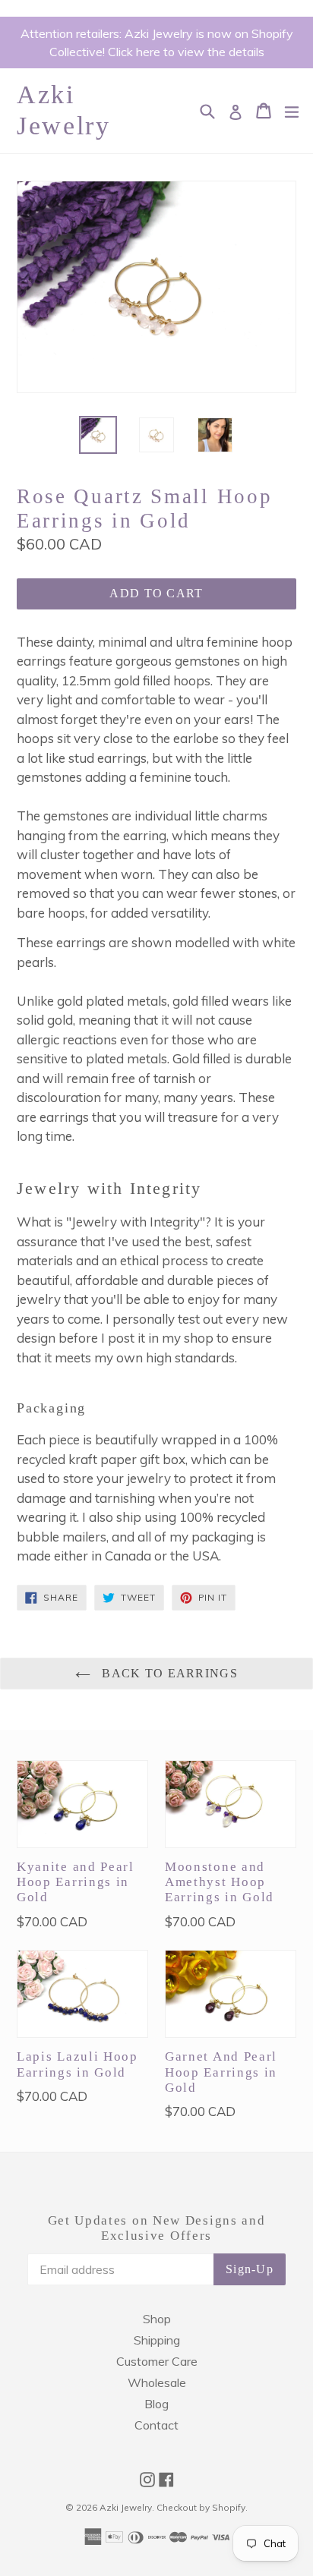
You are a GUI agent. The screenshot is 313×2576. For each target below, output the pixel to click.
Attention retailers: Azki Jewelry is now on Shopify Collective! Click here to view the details (157, 43)
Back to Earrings (168, 1673)
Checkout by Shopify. (202, 2507)
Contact (156, 2425)
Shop (157, 2319)
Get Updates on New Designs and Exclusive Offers (157, 2228)
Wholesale (157, 2382)
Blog (156, 2404)
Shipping (157, 2340)
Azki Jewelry (64, 110)
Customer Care (157, 2361)
